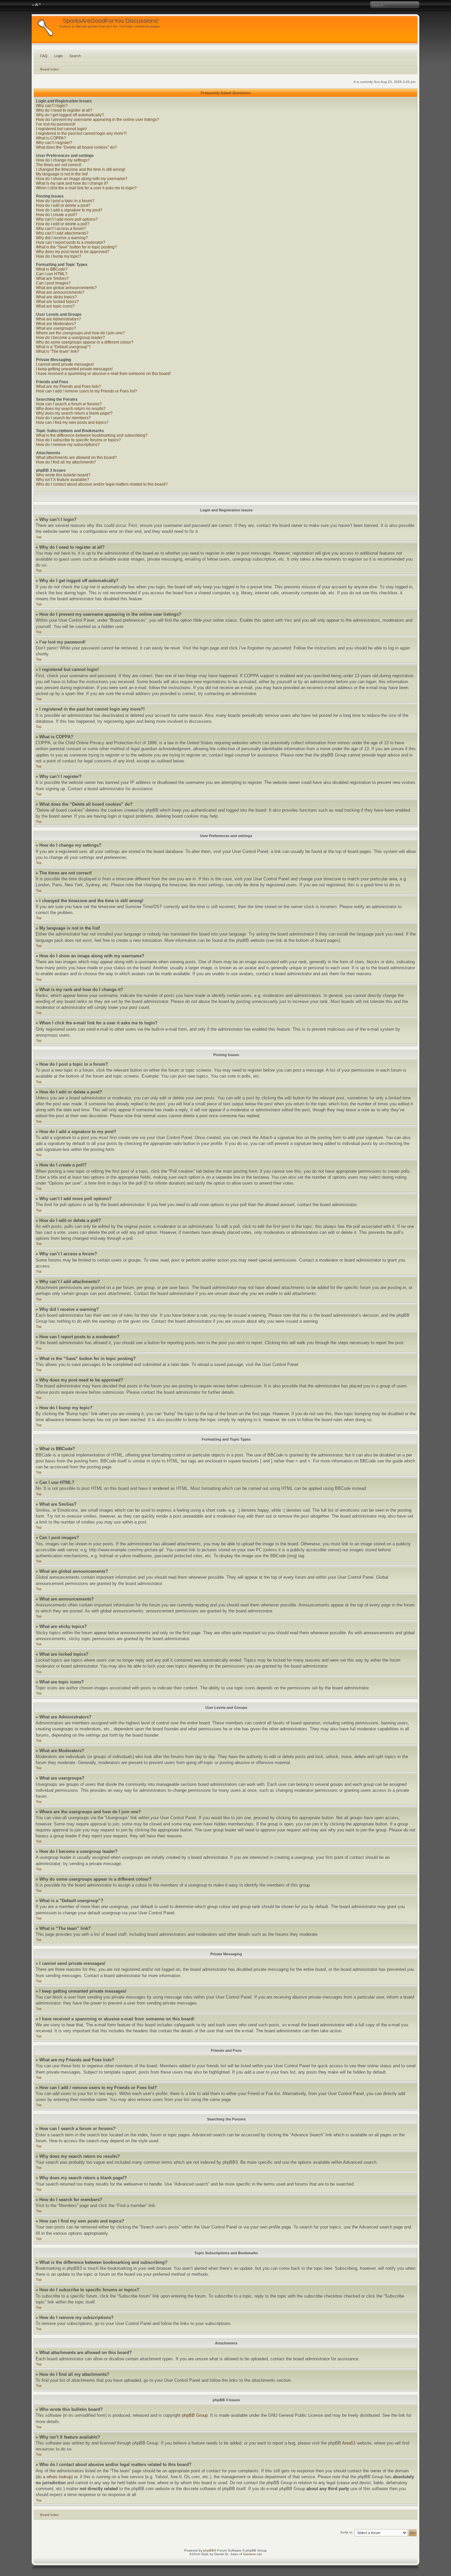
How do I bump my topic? (59, 256)
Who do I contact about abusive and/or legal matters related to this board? (102, 484)
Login (58, 56)
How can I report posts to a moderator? (71, 242)
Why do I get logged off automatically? (70, 115)
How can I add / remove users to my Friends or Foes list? (87, 391)
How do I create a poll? (57, 215)
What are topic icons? (55, 306)
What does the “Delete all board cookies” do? (76, 147)
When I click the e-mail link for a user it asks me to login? (86, 188)
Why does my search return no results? (71, 409)
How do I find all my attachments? (66, 462)
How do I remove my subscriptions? (68, 445)
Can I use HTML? (52, 274)
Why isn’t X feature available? (63, 480)
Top (39, 537)
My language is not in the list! (62, 174)
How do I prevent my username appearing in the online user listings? (98, 120)
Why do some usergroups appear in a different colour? (85, 342)
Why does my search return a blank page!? (74, 413)
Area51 (349, 2443)
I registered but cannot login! (61, 129)
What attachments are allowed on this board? (76, 458)
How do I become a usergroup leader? (70, 338)
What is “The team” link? (58, 351)
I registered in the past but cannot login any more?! (81, 133)
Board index (50, 69)
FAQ (44, 56)
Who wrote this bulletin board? (63, 475)
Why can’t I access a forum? (61, 229)
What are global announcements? (66, 288)
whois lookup (59, 2477)
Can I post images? (53, 283)
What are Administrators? (58, 319)
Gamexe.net (252, 2554)
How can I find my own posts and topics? (72, 423)
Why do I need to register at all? (64, 110)
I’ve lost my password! (56, 124)
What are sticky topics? (56, 297)
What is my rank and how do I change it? (72, 183)
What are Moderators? (56, 324)
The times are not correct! (59, 165)
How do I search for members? (63, 418)
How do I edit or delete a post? (63, 205)
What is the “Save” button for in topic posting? (76, 247)
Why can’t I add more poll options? (67, 219)
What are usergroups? (56, 328)
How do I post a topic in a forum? (65, 201)
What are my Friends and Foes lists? (69, 386)
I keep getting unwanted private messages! (74, 369)
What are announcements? (60, 292)
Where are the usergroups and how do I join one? (80, 333)
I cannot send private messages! (65, 364)
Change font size (36, 5)
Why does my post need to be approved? (73, 252)
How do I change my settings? (63, 160)
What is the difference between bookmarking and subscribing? (92, 435)
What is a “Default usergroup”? (63, 347)
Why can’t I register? (54, 143)
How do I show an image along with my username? (82, 179)
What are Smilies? (52, 278)
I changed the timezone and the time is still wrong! (81, 169)
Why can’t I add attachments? (62, 233)
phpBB (209, 2550)
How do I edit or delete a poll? (63, 224)
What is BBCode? (52, 269)
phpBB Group (195, 2415)
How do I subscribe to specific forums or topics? (78, 440)
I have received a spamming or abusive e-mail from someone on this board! (103, 374)
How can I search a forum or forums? (69, 404)
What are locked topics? (57, 302)
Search (75, 56)
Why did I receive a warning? (62, 238)
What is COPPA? (51, 138)
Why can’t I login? (52, 106)
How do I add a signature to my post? (69, 210)
